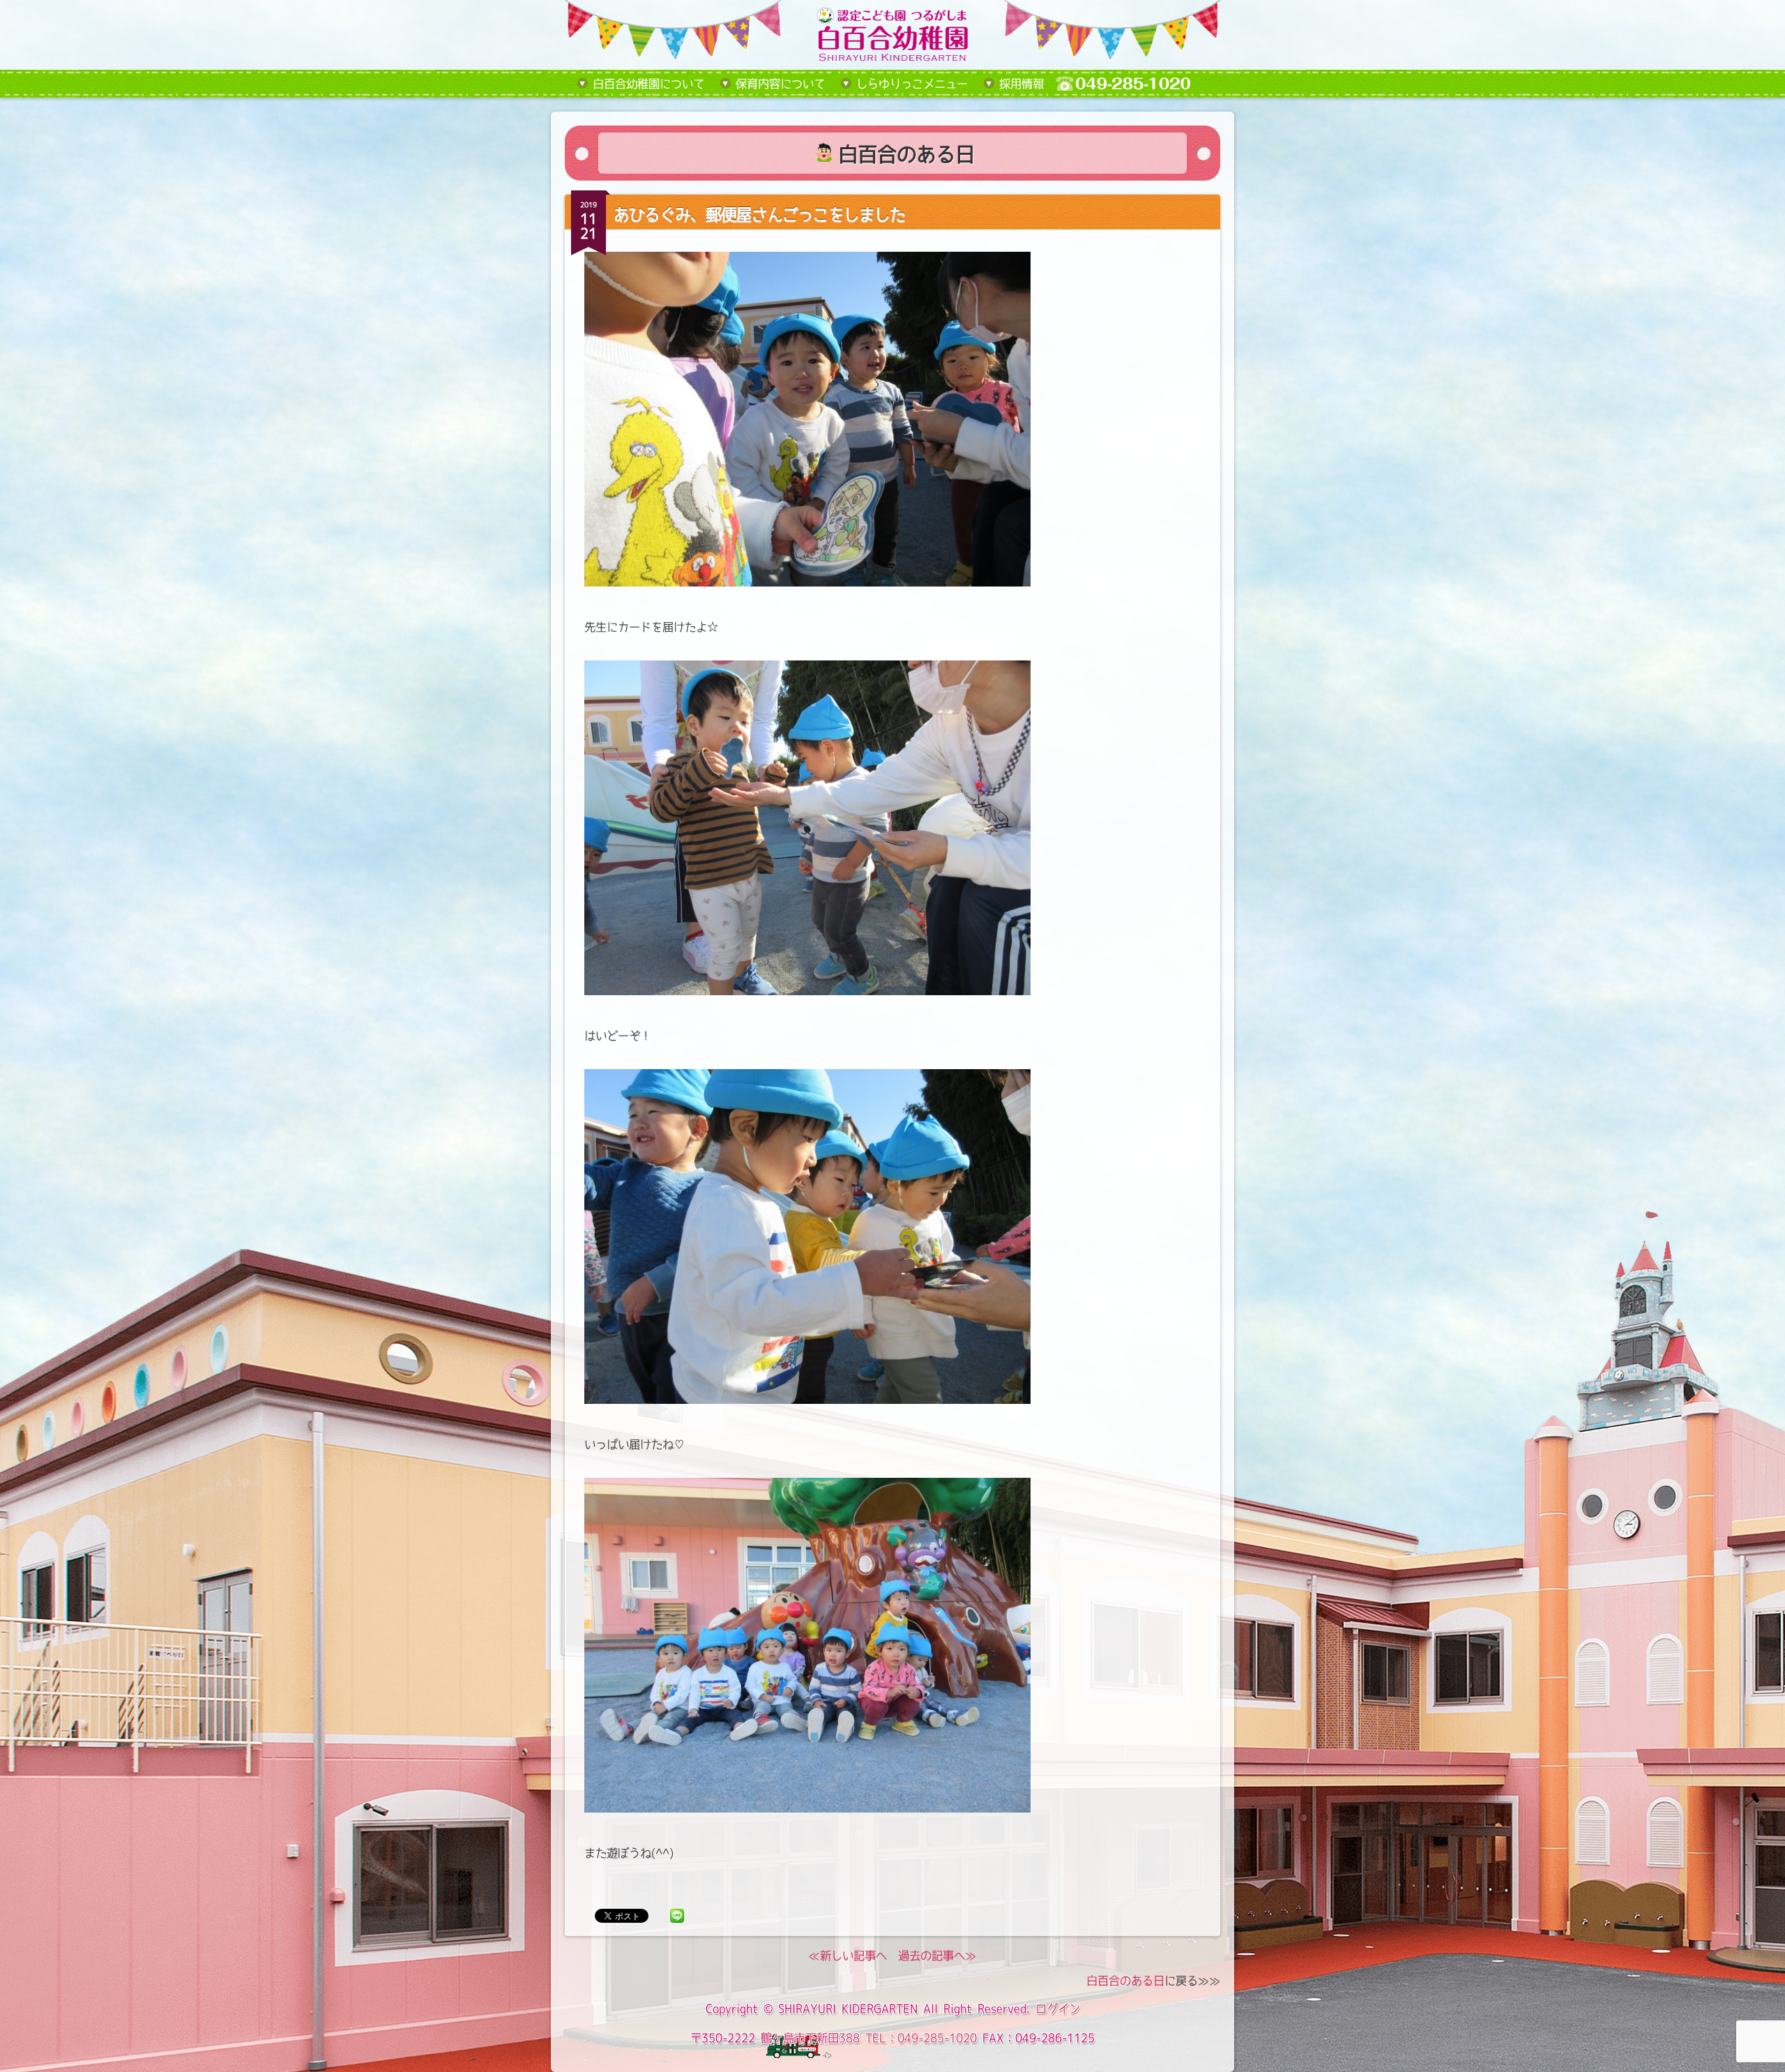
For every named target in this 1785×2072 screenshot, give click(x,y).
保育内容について (780, 84)
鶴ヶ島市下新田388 (810, 2038)
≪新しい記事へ (848, 1956)
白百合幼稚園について (648, 84)
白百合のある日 (1125, 1981)
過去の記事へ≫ (937, 1956)
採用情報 (1021, 84)
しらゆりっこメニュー (912, 84)
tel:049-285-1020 (1134, 84)
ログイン (1058, 2009)
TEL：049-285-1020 (921, 2038)
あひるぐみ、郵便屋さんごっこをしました (759, 214)
